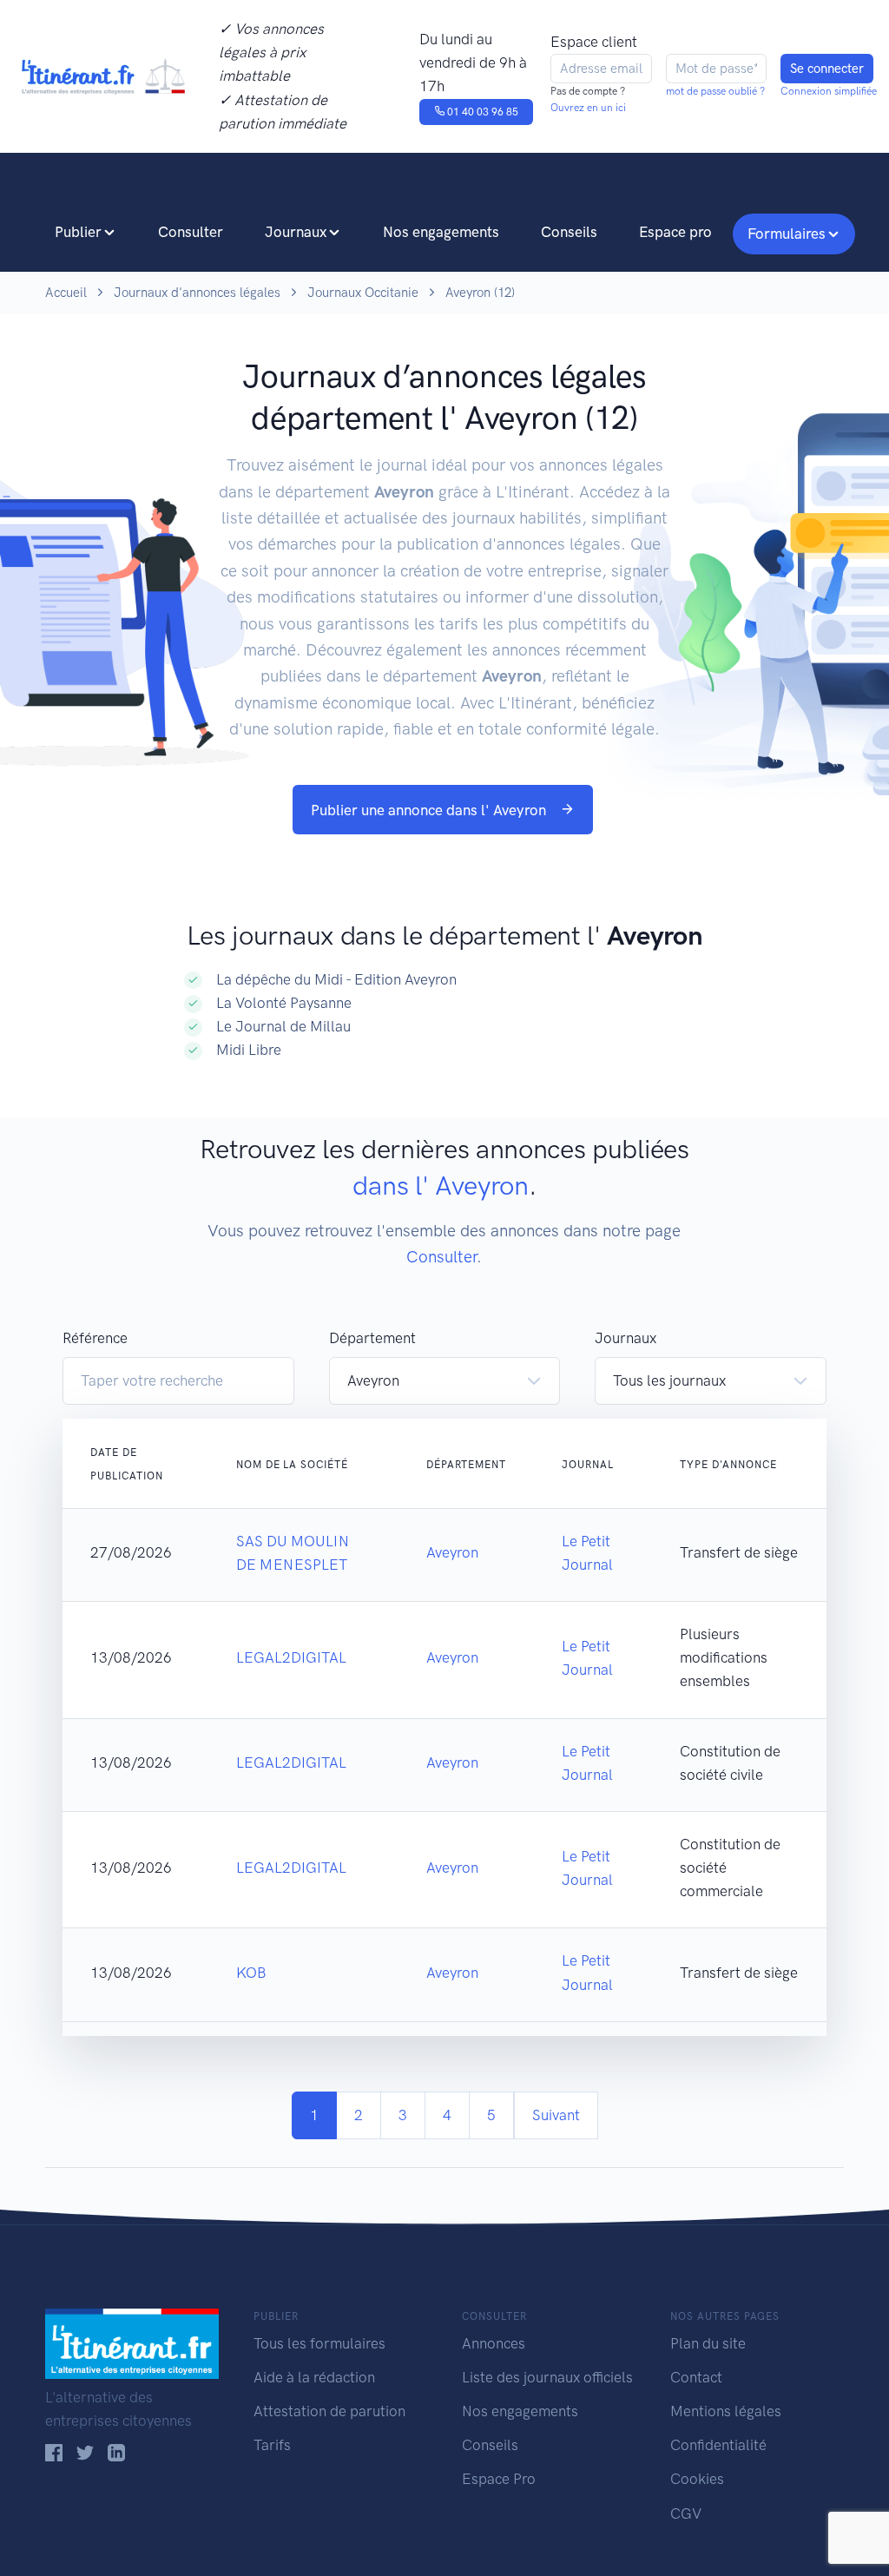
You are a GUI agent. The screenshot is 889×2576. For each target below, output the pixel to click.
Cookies (697, 2479)
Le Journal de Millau (283, 1026)
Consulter (191, 232)
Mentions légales (726, 2411)
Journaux (296, 232)
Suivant (556, 2115)
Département (372, 1338)
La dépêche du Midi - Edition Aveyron (336, 979)
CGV (686, 2513)
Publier (78, 232)
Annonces (494, 2343)
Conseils (569, 232)
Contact (696, 2377)
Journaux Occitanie (363, 293)
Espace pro (675, 232)
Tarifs (272, 2445)
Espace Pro (499, 2479)
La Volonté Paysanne (284, 1003)
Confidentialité (718, 2445)
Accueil (66, 293)
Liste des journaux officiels (547, 2377)
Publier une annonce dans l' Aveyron (430, 810)
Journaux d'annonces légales (197, 293)
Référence (95, 1338)
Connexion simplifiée (829, 91)
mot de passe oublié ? (715, 91)
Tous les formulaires (319, 2343)
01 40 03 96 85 (481, 112)
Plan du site (708, 2343)
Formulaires (787, 234)
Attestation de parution (329, 2411)
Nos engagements (441, 232)
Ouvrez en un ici (588, 108)
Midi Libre (249, 1050)
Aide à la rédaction (314, 2377)
